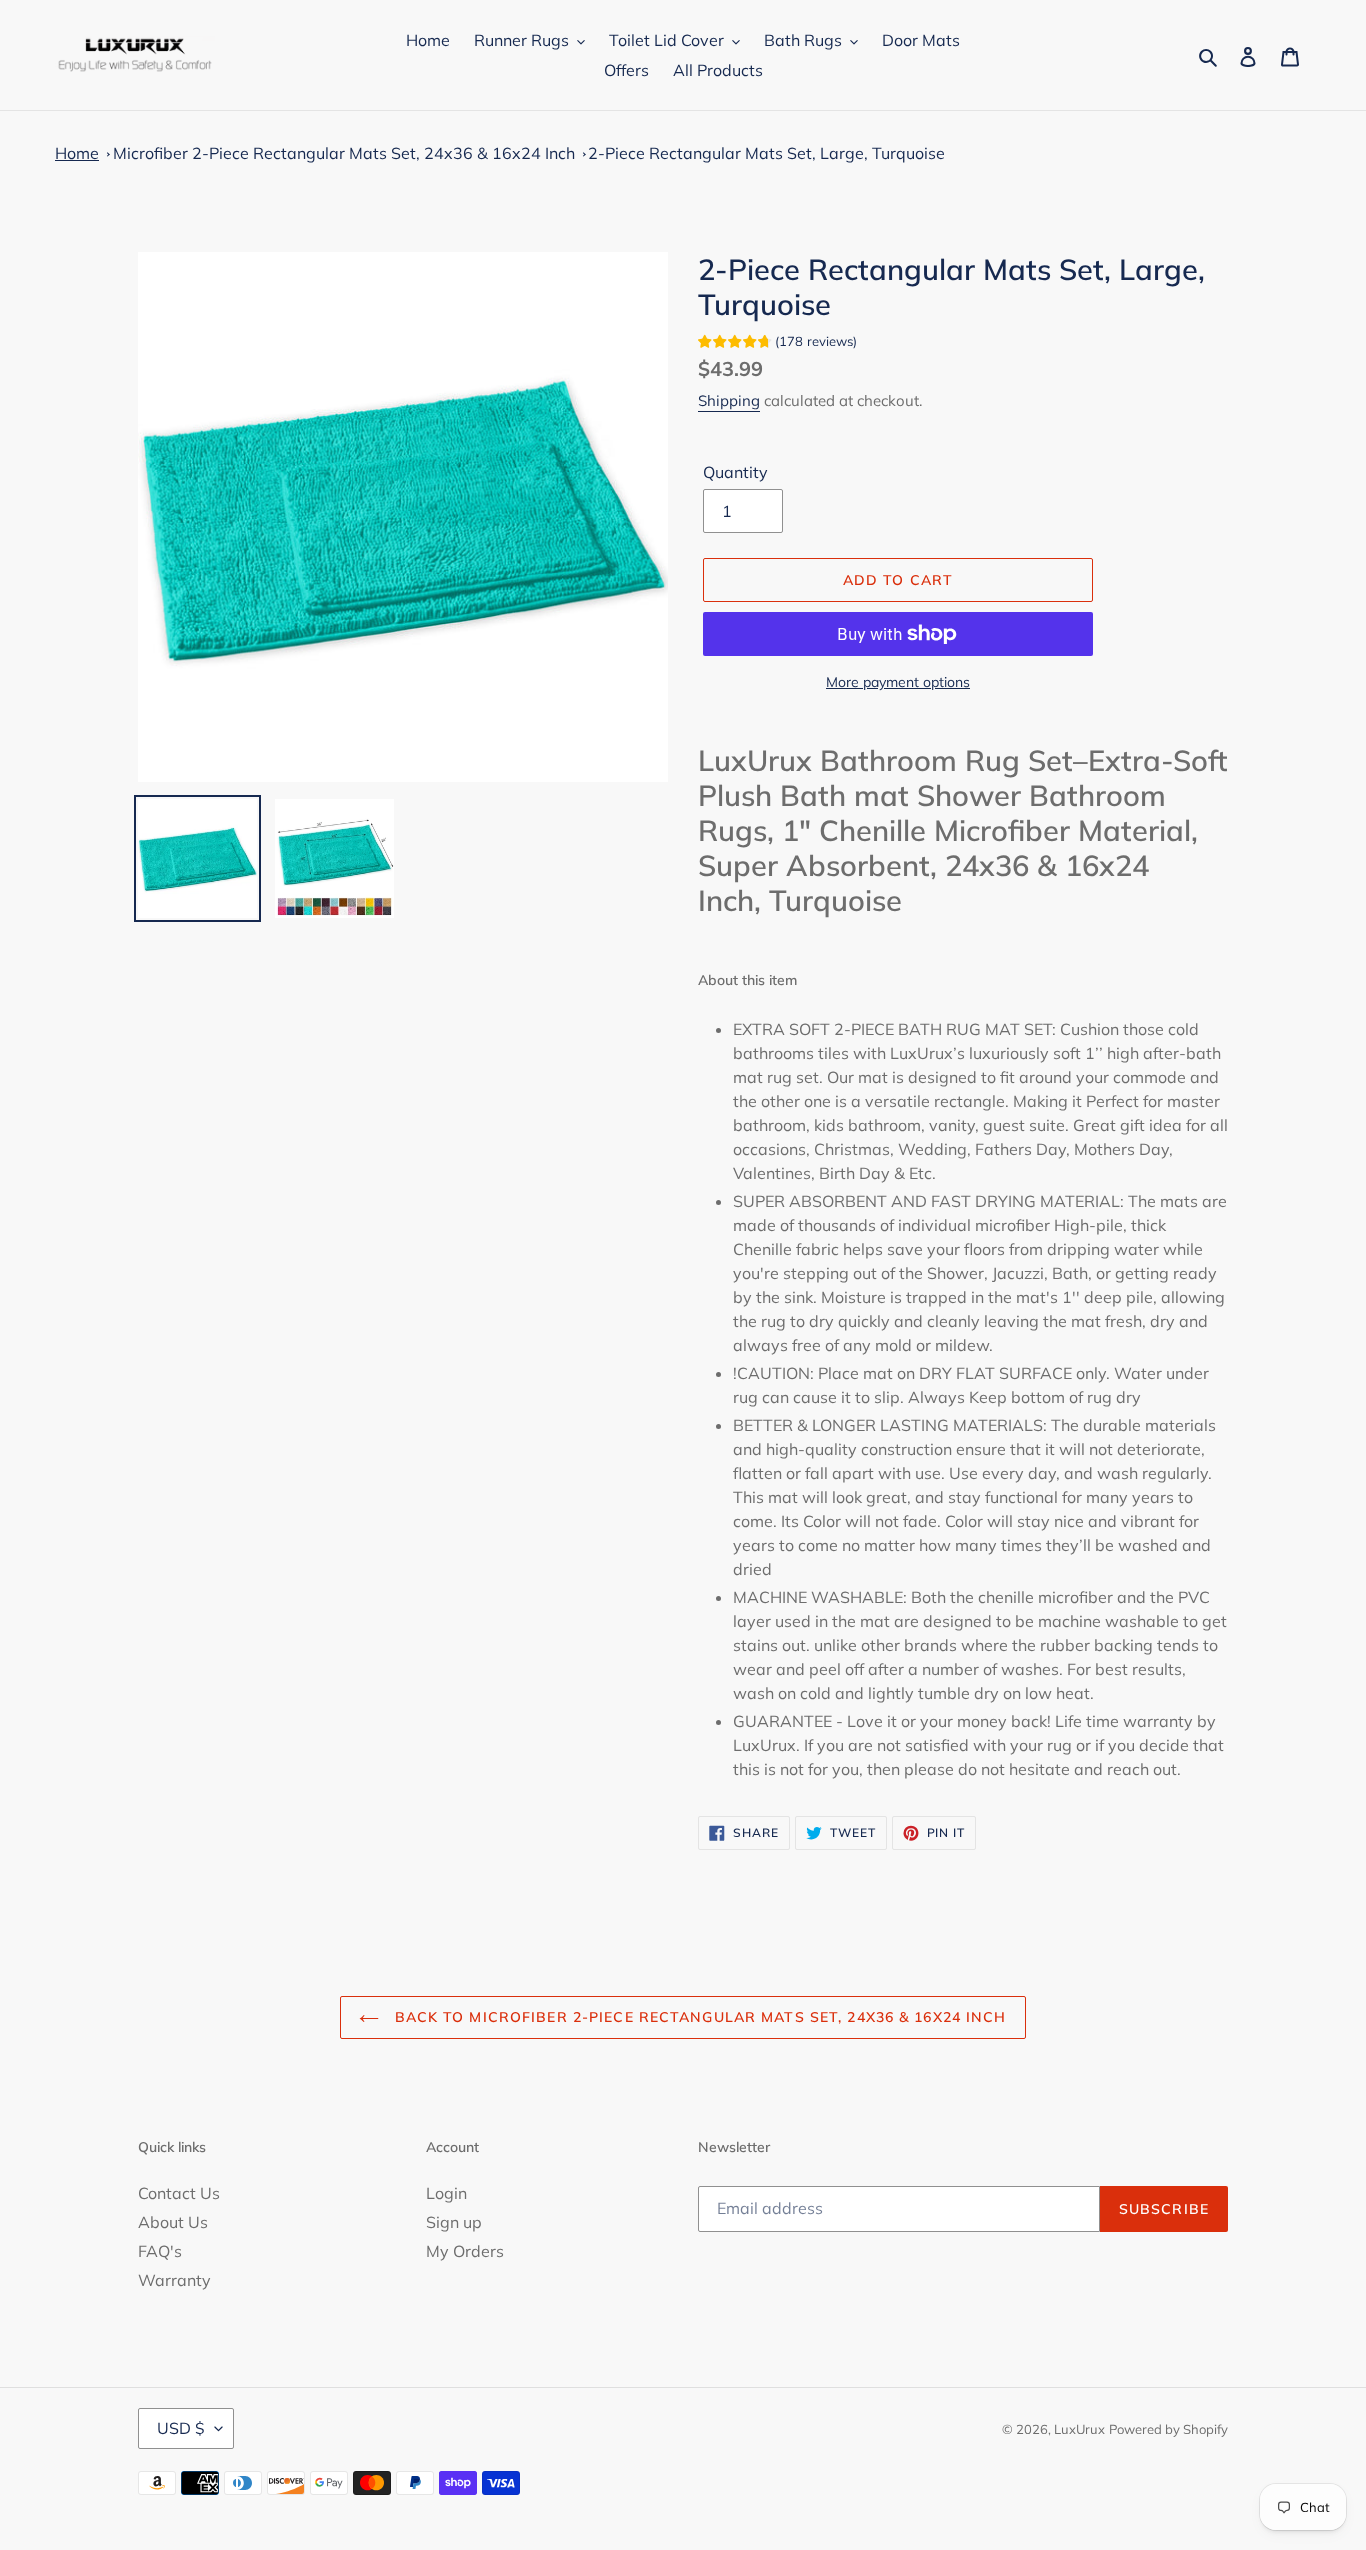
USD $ (181, 2428)
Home (77, 153)
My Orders (465, 2251)
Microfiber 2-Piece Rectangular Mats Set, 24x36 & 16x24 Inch (344, 153)
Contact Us (179, 2193)
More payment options (898, 682)
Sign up (454, 2222)
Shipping (729, 400)
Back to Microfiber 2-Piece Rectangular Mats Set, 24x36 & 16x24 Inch (697, 2017)
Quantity (735, 472)
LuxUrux (1079, 2429)
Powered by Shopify (1168, 2429)
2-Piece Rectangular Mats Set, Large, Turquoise (766, 153)
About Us (173, 2222)
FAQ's (160, 2251)
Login (446, 2193)
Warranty (174, 2280)
